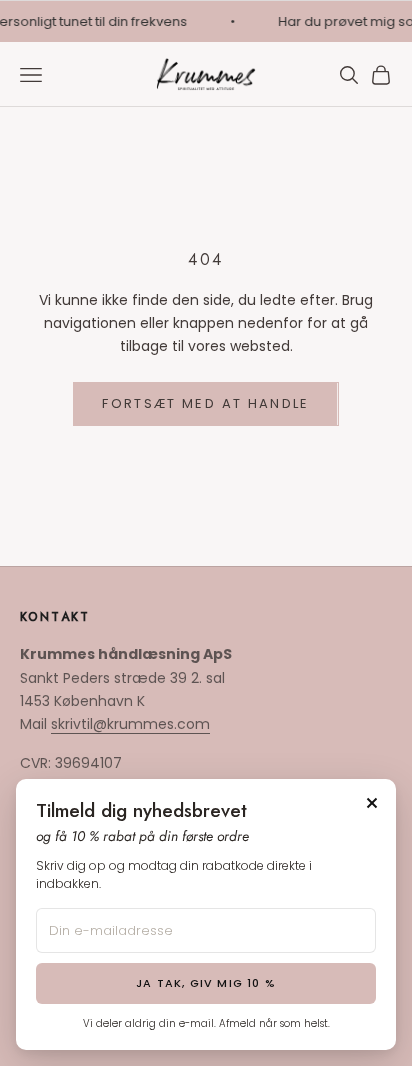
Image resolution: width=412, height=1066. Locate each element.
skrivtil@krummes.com (130, 724)
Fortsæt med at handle (205, 403)
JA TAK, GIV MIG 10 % (206, 983)
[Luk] (372, 803)
